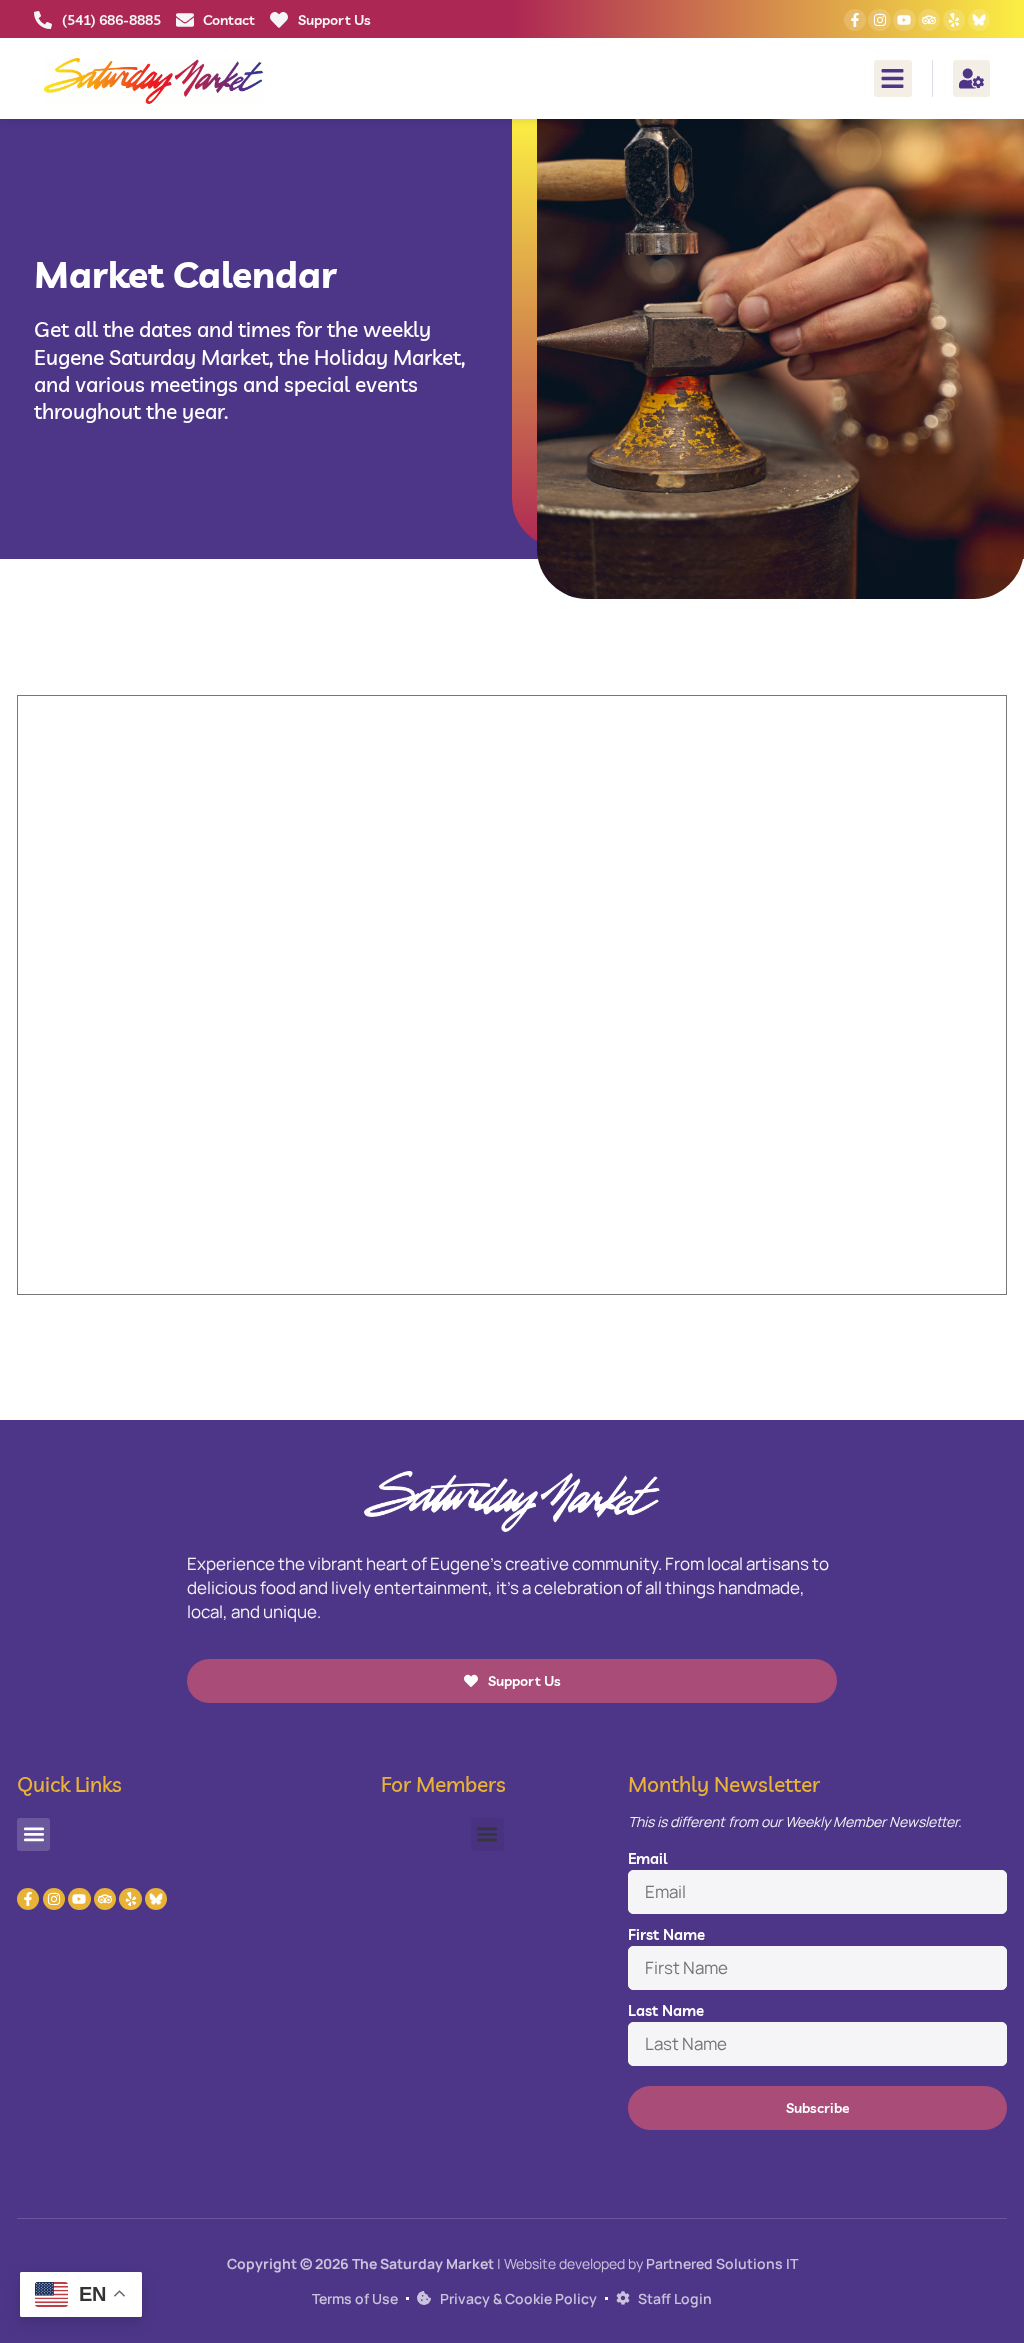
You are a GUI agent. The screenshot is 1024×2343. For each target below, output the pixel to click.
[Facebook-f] (855, 20)
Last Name (666, 2010)
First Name (666, 1934)
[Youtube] (904, 20)
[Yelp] (954, 20)
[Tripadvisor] (929, 20)
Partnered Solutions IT (722, 2263)
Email (647, 1858)
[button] (893, 79)
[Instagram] (879, 20)
